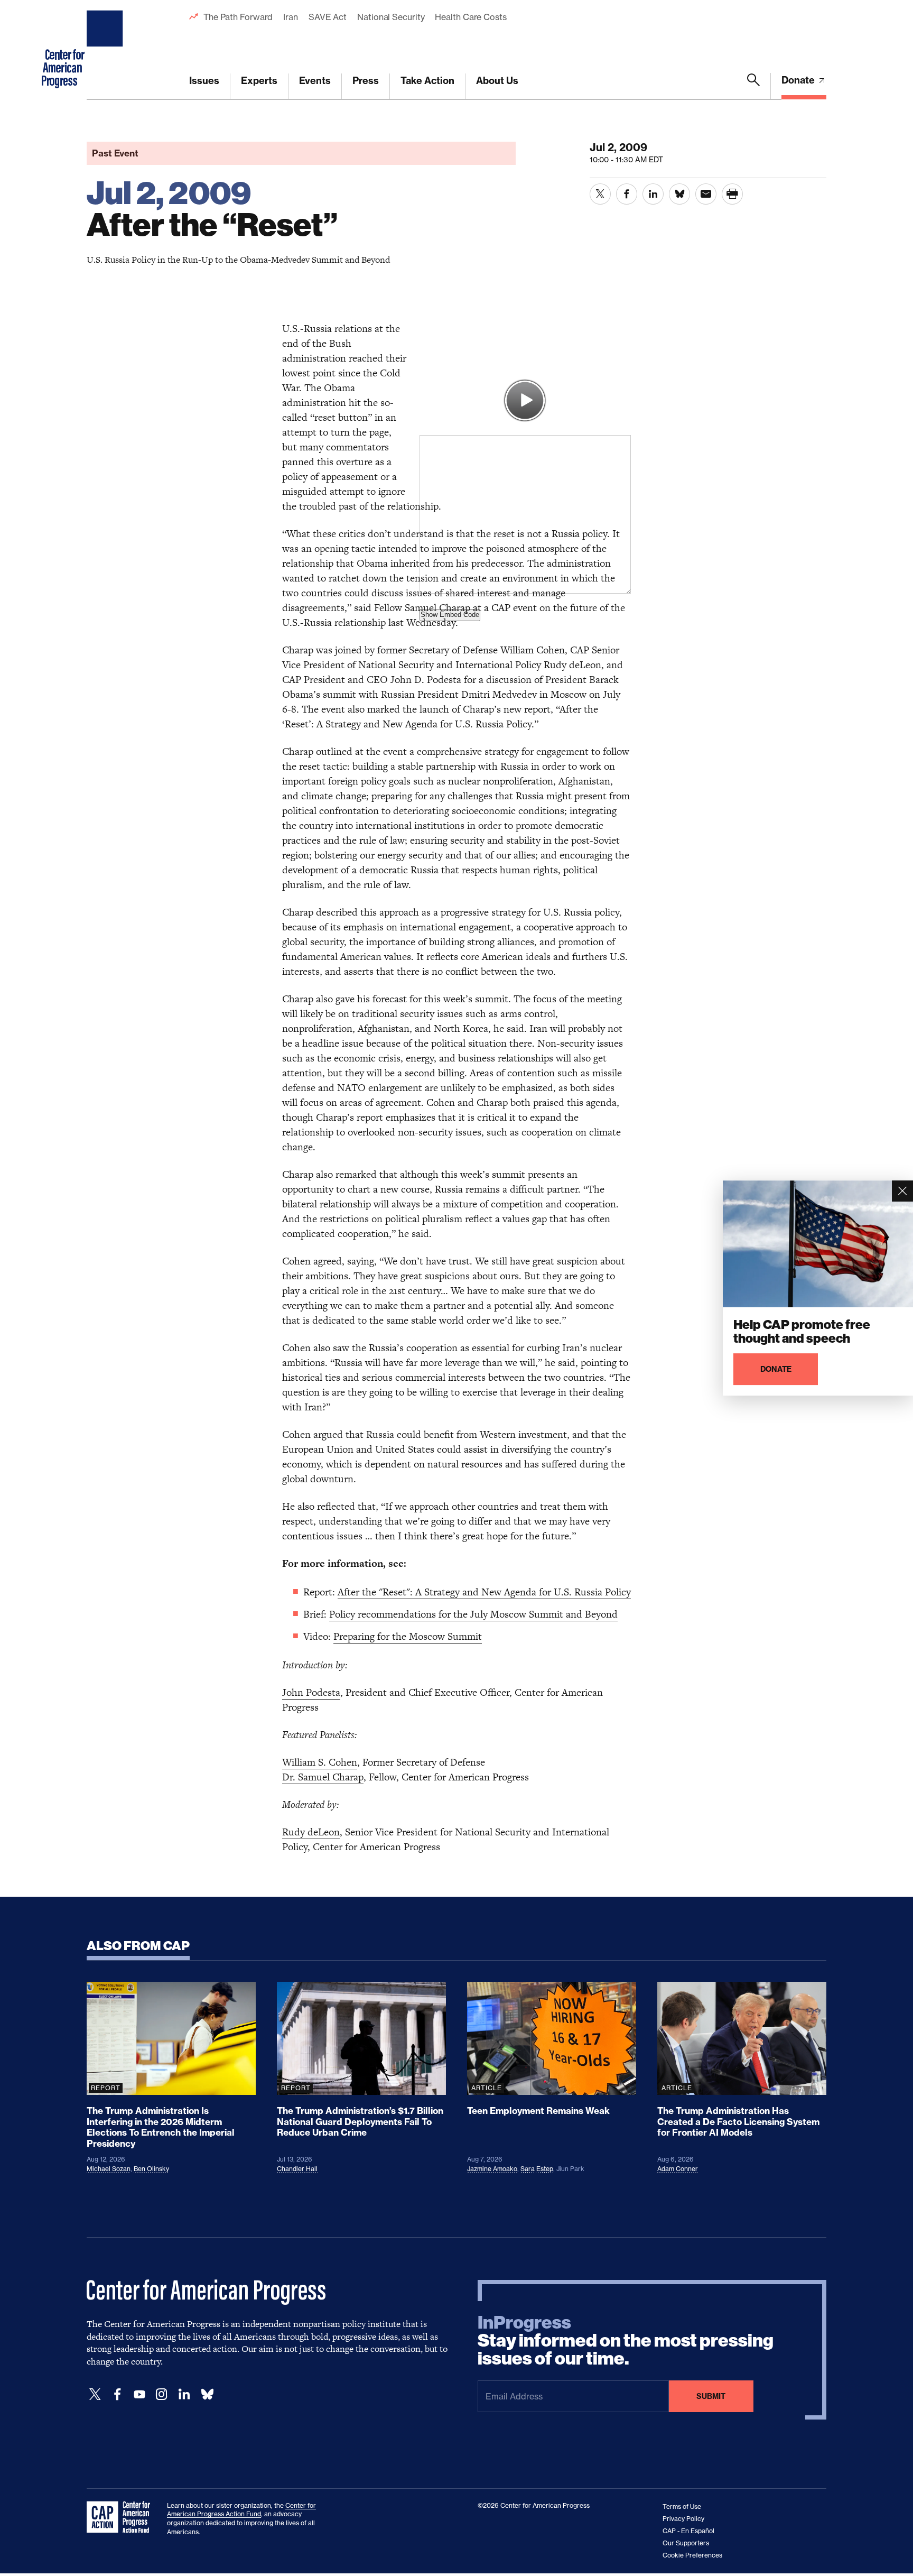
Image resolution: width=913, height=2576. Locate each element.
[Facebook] (117, 2394)
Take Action (427, 81)
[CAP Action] (122, 2517)
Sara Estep (537, 2169)
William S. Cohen (320, 1762)
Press (366, 81)
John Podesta (311, 1692)
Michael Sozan (109, 2169)
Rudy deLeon (311, 1832)
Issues (204, 81)
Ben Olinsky (151, 2169)
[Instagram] (162, 2394)
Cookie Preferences (692, 2555)
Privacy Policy (683, 2519)
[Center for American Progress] (106, 50)
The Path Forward (238, 17)
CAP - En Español (688, 2531)
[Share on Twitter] (600, 194)
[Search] (753, 86)
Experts (259, 81)
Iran (291, 17)
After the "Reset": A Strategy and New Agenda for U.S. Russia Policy (484, 1592)
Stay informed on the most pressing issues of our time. (626, 2341)
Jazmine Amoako (492, 2169)
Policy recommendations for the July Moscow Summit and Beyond (473, 1614)
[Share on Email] (706, 194)
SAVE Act (328, 17)
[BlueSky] (207, 2394)
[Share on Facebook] (627, 194)
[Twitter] (95, 2394)
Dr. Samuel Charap (323, 1777)
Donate (799, 80)
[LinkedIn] (184, 2394)
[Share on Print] (732, 194)
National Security (391, 17)
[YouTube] (139, 2394)
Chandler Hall (297, 2169)
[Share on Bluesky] (679, 194)
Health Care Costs (471, 17)
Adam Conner (678, 2169)
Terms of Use (682, 2506)
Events (315, 81)
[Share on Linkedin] (653, 194)
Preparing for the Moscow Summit (408, 1636)
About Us (497, 81)
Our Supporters (686, 2543)
